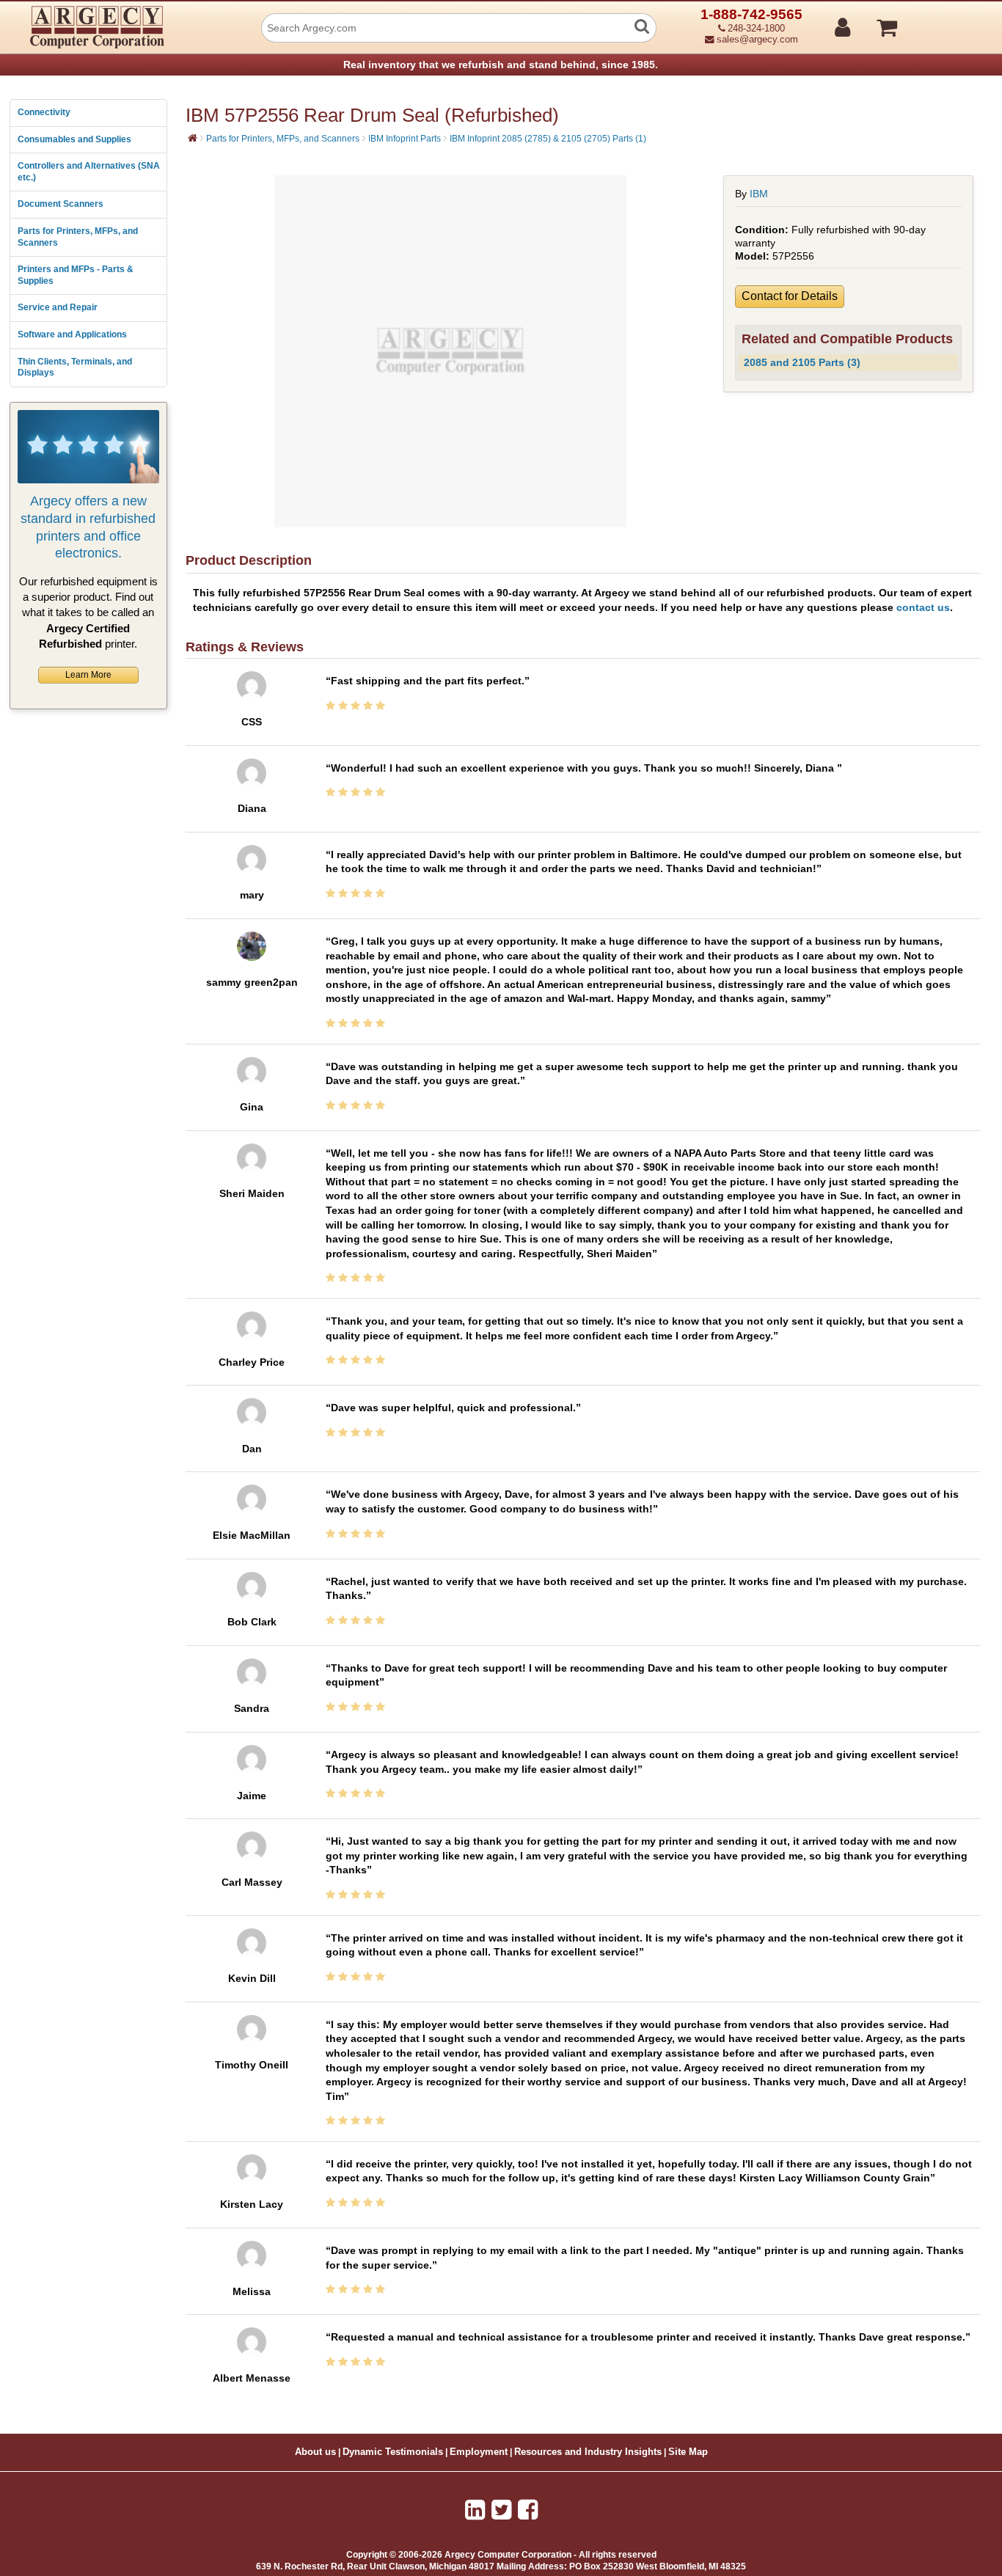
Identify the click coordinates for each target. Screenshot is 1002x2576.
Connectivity (44, 112)
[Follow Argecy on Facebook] (528, 2510)
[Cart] (942, 21)
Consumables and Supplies (74, 139)
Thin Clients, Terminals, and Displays (75, 367)
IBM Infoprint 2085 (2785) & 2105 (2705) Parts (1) (548, 139)
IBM (759, 194)
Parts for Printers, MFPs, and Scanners (78, 237)
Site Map (688, 2452)
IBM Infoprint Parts (405, 139)
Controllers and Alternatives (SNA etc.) (89, 172)
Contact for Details (790, 296)
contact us (923, 607)
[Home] (193, 138)
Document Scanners (61, 204)
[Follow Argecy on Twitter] (501, 2510)
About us (315, 2452)
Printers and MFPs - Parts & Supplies (76, 275)
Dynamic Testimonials (393, 2452)
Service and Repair (58, 307)
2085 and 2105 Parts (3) (802, 362)
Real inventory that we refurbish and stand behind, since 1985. (501, 65)
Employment (479, 2452)
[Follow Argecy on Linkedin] (475, 2510)
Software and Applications (72, 334)
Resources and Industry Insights (588, 2452)
